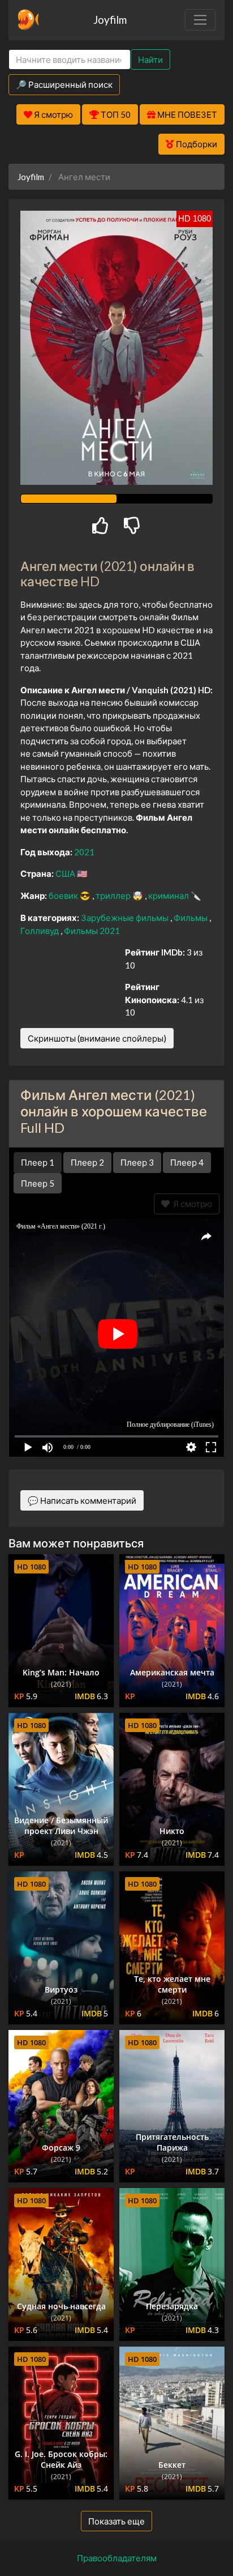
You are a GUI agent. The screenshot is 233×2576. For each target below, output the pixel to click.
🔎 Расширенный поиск (64, 84)
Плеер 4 (187, 1162)
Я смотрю (191, 1204)
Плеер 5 (38, 1183)
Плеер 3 (137, 1162)
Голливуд (40, 931)
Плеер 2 (87, 1162)
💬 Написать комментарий (82, 1500)
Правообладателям (117, 2558)
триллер (114, 895)
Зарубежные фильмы (126, 918)
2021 (84, 852)
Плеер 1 (38, 1162)
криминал (169, 895)
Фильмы (191, 918)
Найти (150, 59)
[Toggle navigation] (200, 20)
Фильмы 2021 (92, 931)
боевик (64, 895)
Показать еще (116, 2521)
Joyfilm (110, 20)
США (66, 873)
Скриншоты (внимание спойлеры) (97, 1038)
